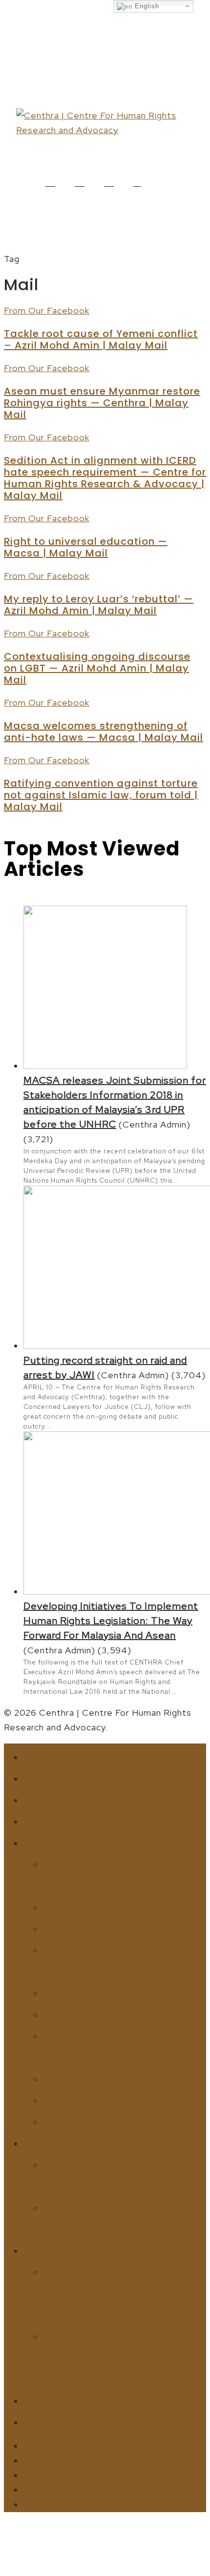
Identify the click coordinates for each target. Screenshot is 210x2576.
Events (80, 2011)
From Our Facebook (47, 310)
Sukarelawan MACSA (116, 2215)
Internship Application (108, 2172)
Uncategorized (123, 1904)
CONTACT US (93, 2397)
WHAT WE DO (94, 1796)
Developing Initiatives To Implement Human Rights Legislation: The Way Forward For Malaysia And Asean (111, 1621)
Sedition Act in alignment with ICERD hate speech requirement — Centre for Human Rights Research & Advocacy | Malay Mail (105, 478)
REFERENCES (90, 2247)
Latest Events (116, 1990)
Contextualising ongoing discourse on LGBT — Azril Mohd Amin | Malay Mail (97, 668)
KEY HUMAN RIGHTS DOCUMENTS (111, 2354)
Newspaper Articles (105, 2043)
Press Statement (101, 1957)
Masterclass (111, 2118)
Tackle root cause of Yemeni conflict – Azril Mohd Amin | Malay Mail (101, 339)
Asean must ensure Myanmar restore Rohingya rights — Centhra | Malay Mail (102, 403)
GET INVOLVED (100, 2140)
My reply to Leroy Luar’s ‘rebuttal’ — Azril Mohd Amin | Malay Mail (99, 605)
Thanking (96, 2097)
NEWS (55, 1839)
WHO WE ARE (93, 1775)
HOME (55, 1754)
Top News (95, 1925)
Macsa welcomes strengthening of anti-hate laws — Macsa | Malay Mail (104, 732)
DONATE (68, 2419)
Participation (116, 2075)
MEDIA (58, 1818)
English (146, 6)
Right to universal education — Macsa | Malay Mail (86, 547)
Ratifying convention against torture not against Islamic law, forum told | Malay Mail (101, 795)
